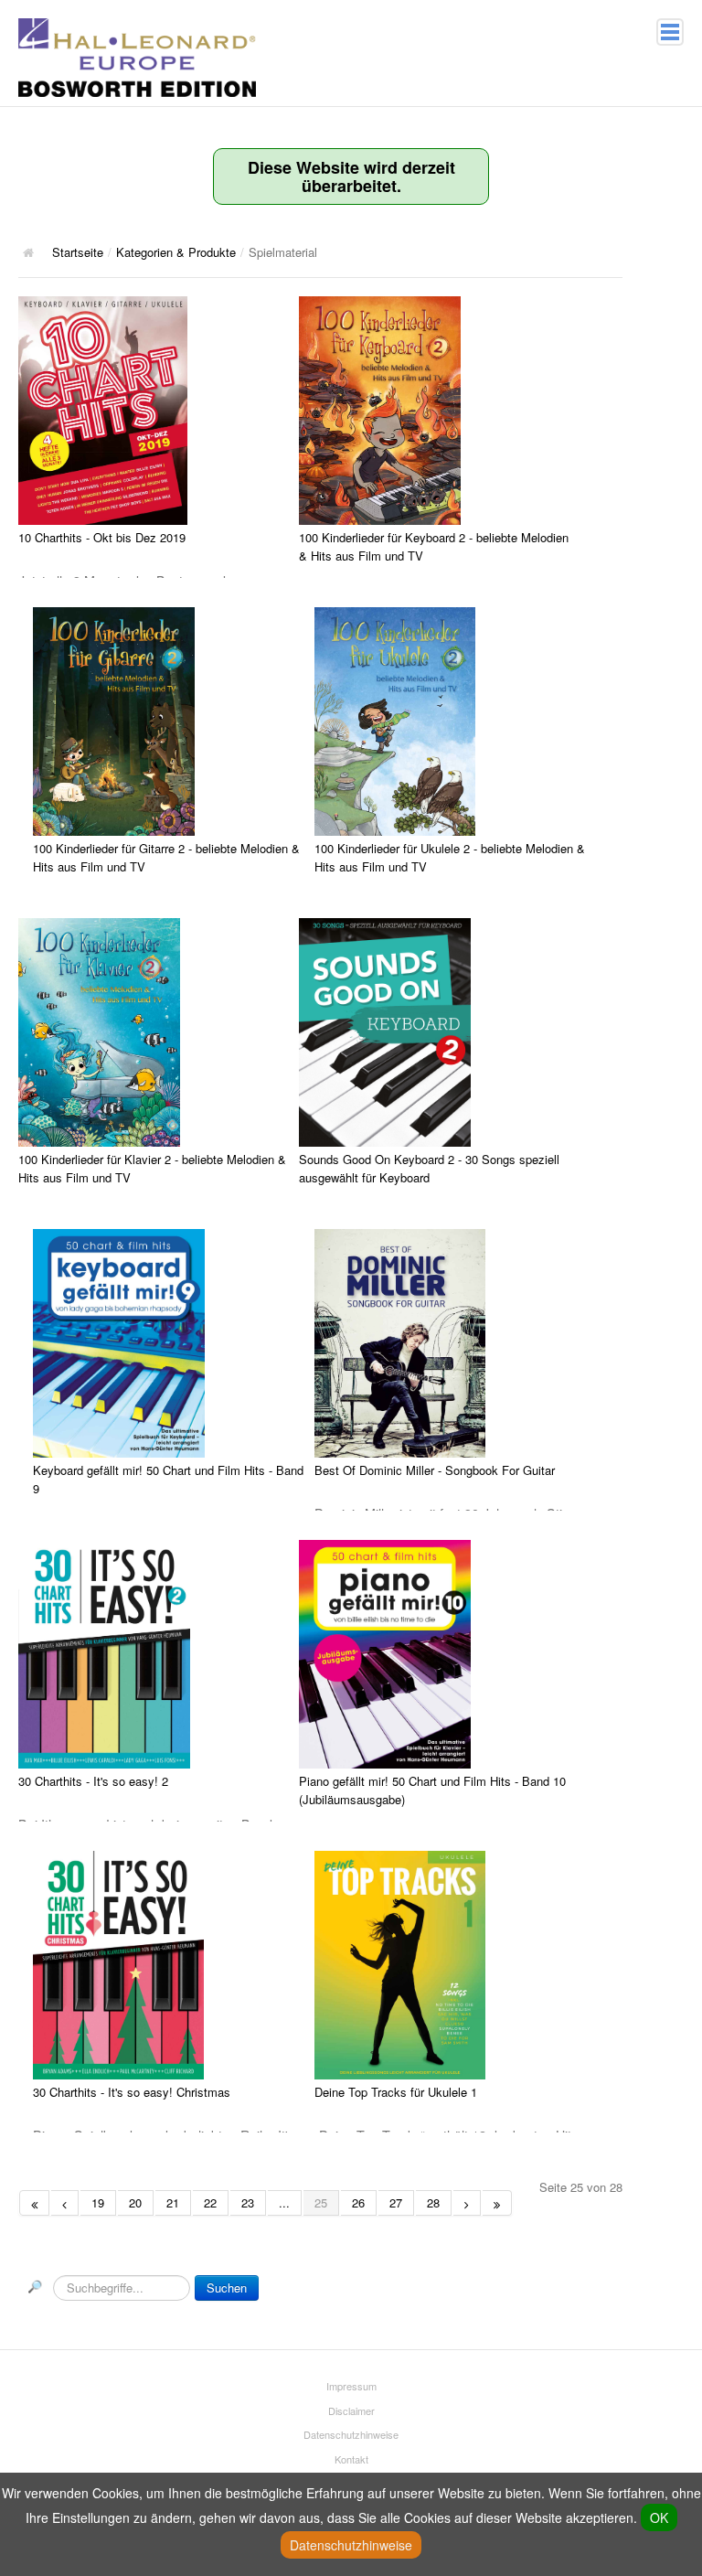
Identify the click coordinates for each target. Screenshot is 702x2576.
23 (248, 2202)
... (284, 2202)
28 (433, 2202)
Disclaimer (351, 2410)
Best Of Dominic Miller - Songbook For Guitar (435, 1470)
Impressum (351, 2386)
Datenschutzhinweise (351, 2434)
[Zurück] (65, 2203)
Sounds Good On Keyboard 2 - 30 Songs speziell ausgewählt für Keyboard (429, 1168)
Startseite (78, 252)
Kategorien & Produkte (176, 252)
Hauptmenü (670, 32)
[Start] (34, 2203)
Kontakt (351, 2459)
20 (135, 2202)
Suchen (227, 2287)
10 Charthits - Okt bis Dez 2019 (102, 537)
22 (210, 2202)
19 (98, 2202)
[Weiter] (467, 2203)
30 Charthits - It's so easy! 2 (93, 1781)
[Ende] (497, 2203)
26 (358, 2202)
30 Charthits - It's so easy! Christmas (132, 2092)
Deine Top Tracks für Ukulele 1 (396, 2092)
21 (173, 2202)
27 (396, 2202)
